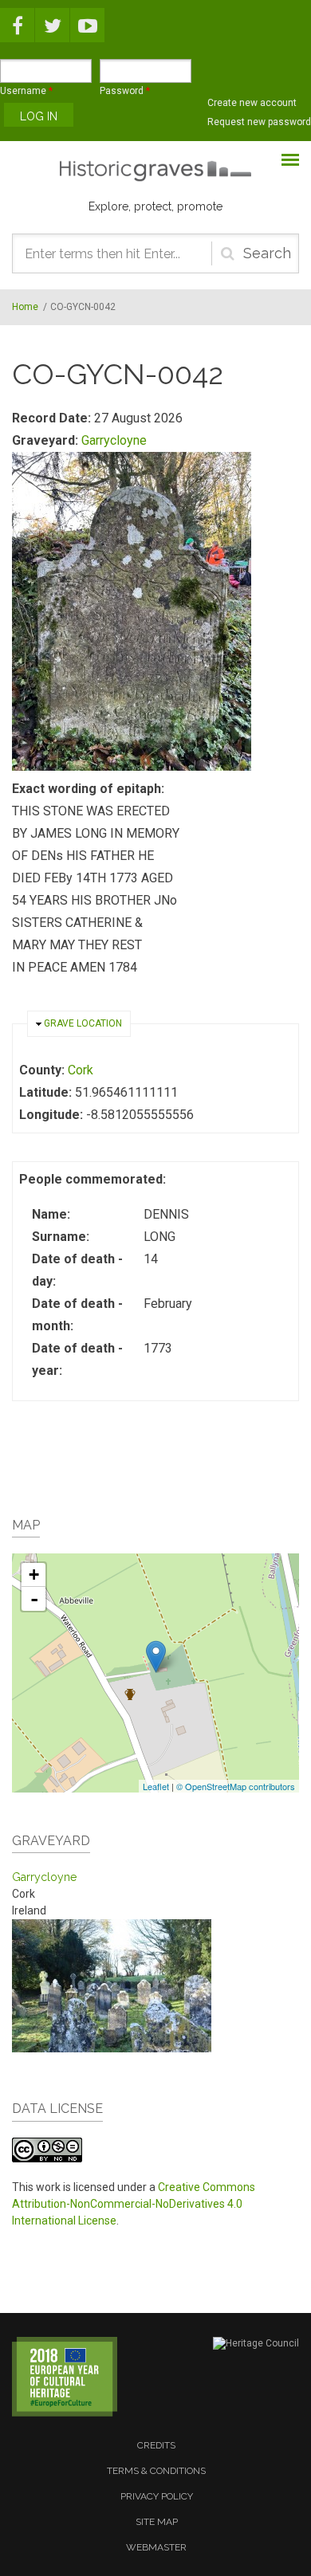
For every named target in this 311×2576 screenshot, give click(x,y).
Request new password (259, 122)
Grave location (83, 1023)
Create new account (252, 103)
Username (26, 91)
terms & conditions (156, 2471)
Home (25, 307)
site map (157, 2522)
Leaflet (156, 1786)
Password (125, 91)
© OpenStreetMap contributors (236, 1786)
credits (156, 2445)
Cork (81, 1070)
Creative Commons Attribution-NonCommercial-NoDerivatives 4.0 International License (134, 2204)
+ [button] (34, 1575)
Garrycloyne (114, 440)
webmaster (156, 2547)
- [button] (34, 1599)
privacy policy (157, 2496)
